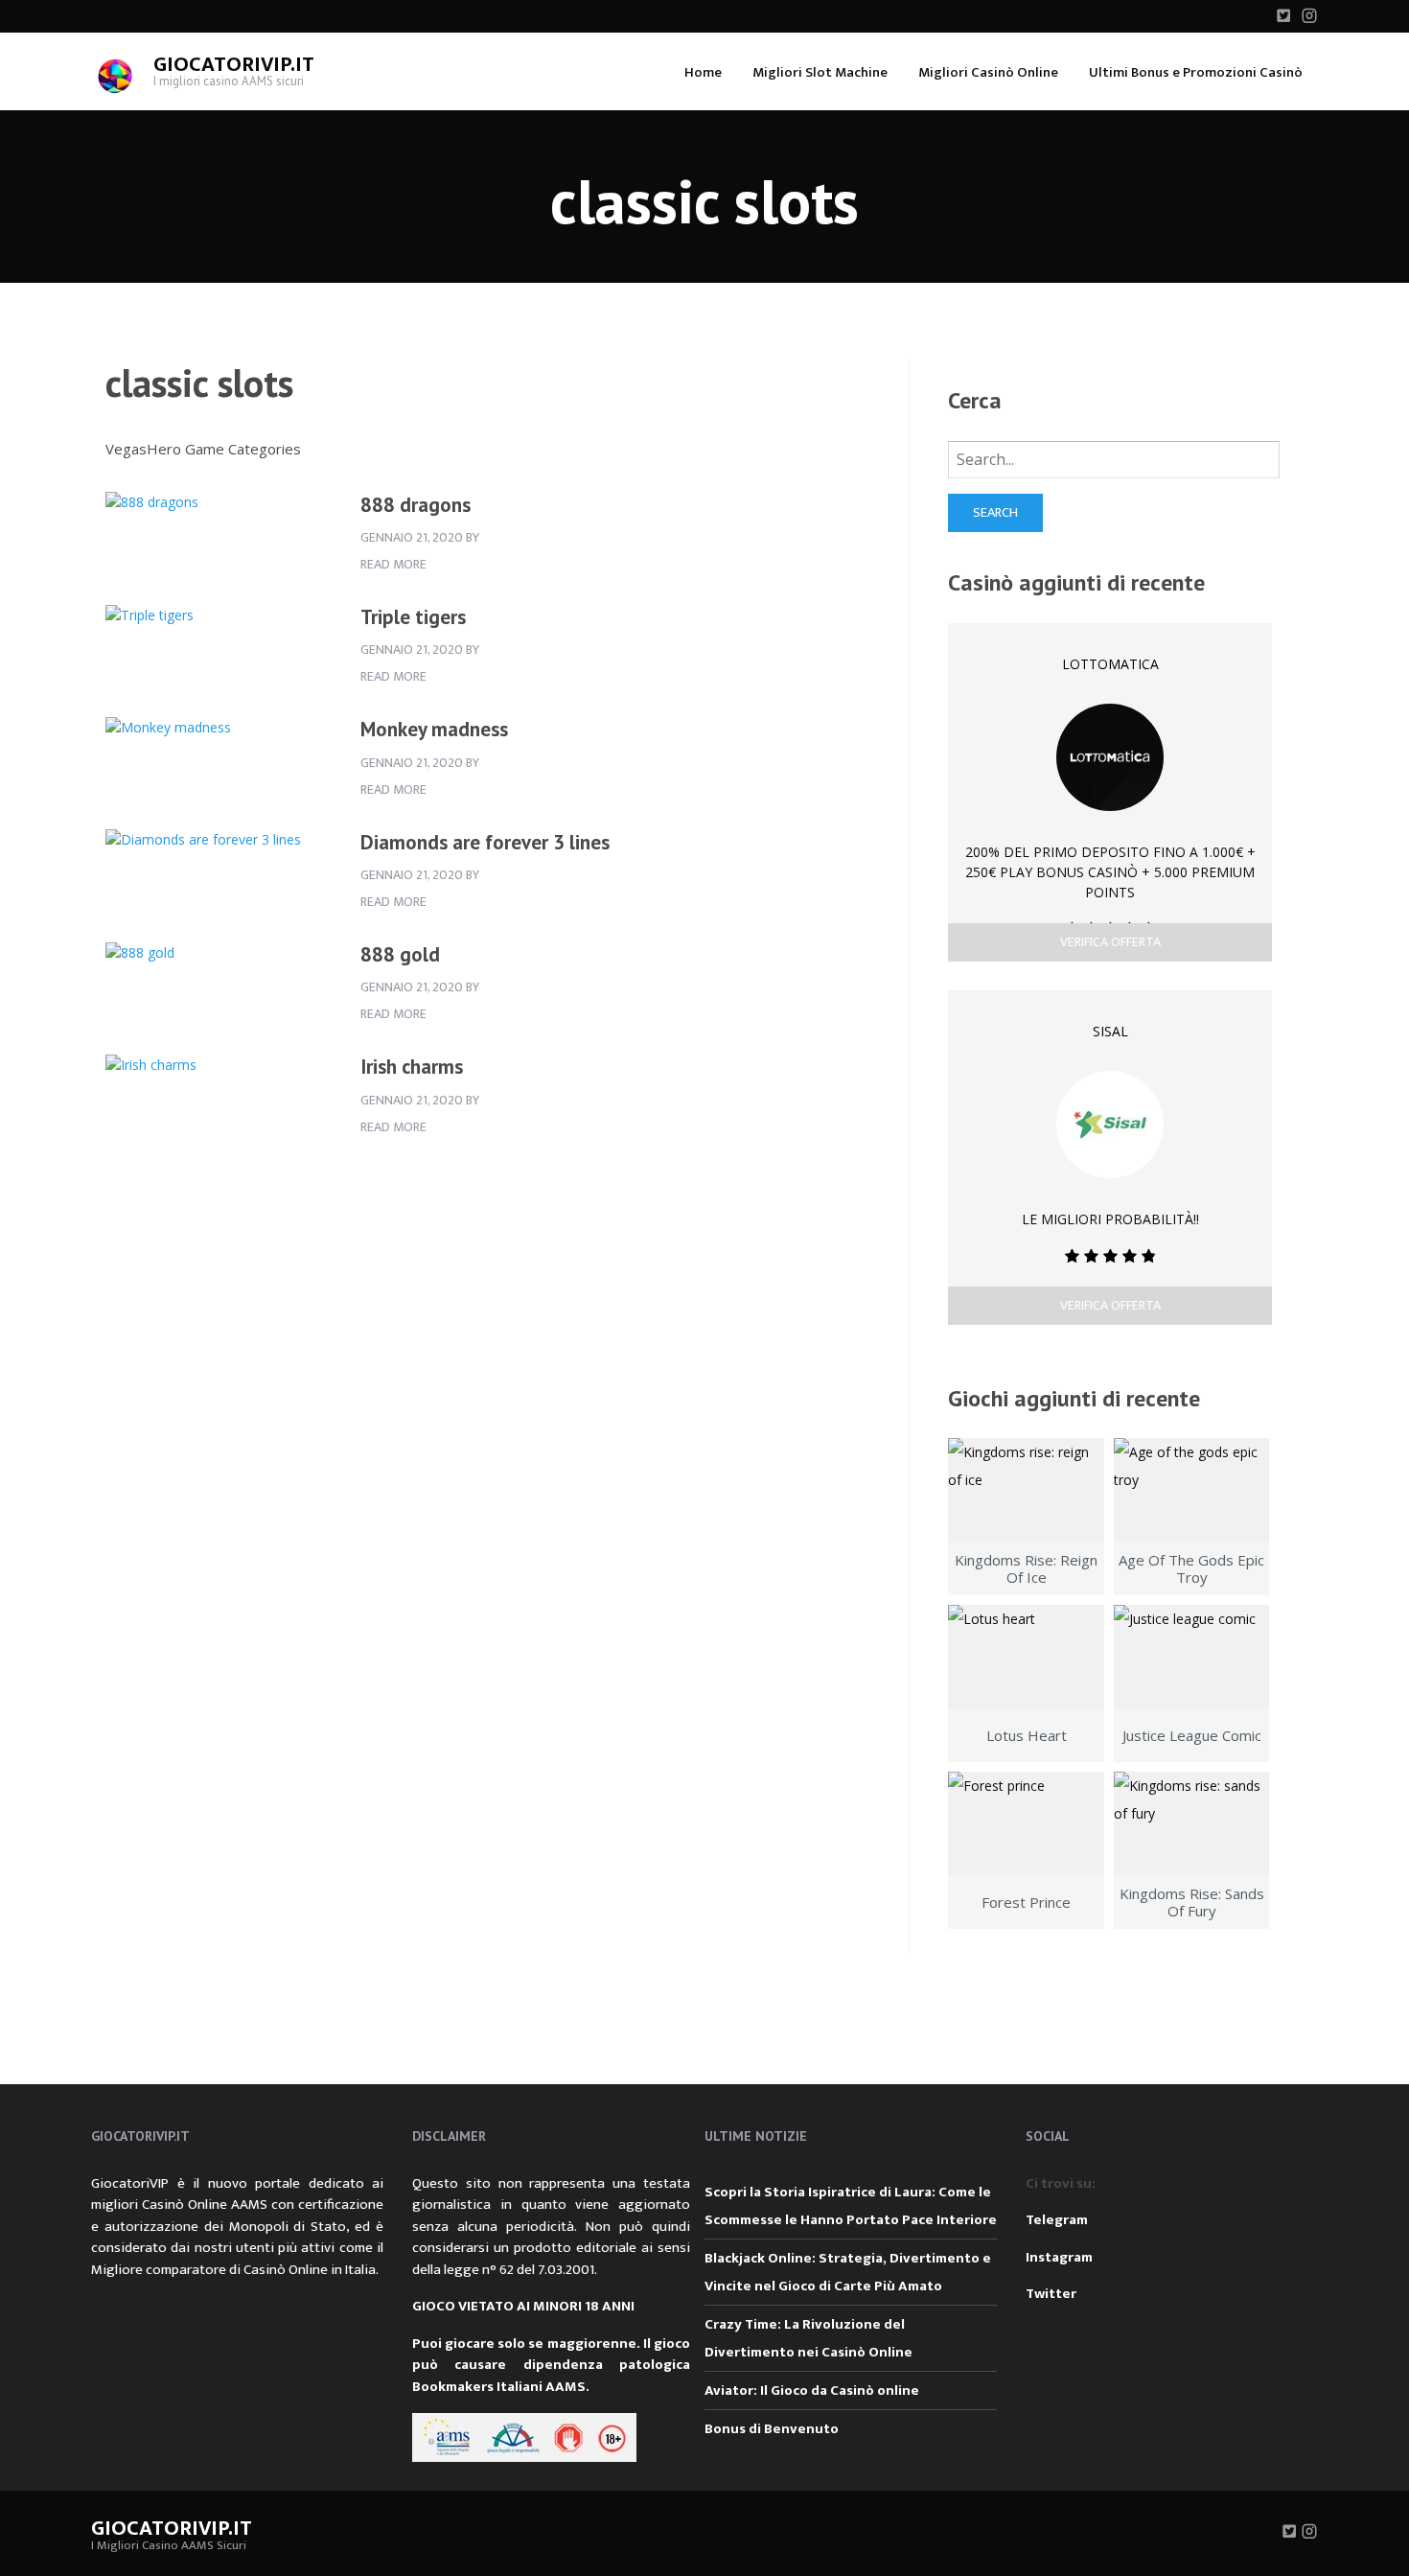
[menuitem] (703, 71)
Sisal (1110, 1031)
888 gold (400, 954)
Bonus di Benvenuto (772, 2429)
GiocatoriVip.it (234, 65)
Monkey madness (434, 729)
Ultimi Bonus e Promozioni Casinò (1196, 72)
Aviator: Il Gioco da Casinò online (812, 2390)
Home (703, 72)
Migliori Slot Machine (820, 72)
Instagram (1059, 2257)
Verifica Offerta (1110, 942)
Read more (393, 564)
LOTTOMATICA (1110, 664)
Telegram (1057, 2220)
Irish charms (412, 1067)
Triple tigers (413, 617)
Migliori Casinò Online (988, 72)
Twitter (1051, 2294)
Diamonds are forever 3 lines (485, 842)
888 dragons (416, 505)
